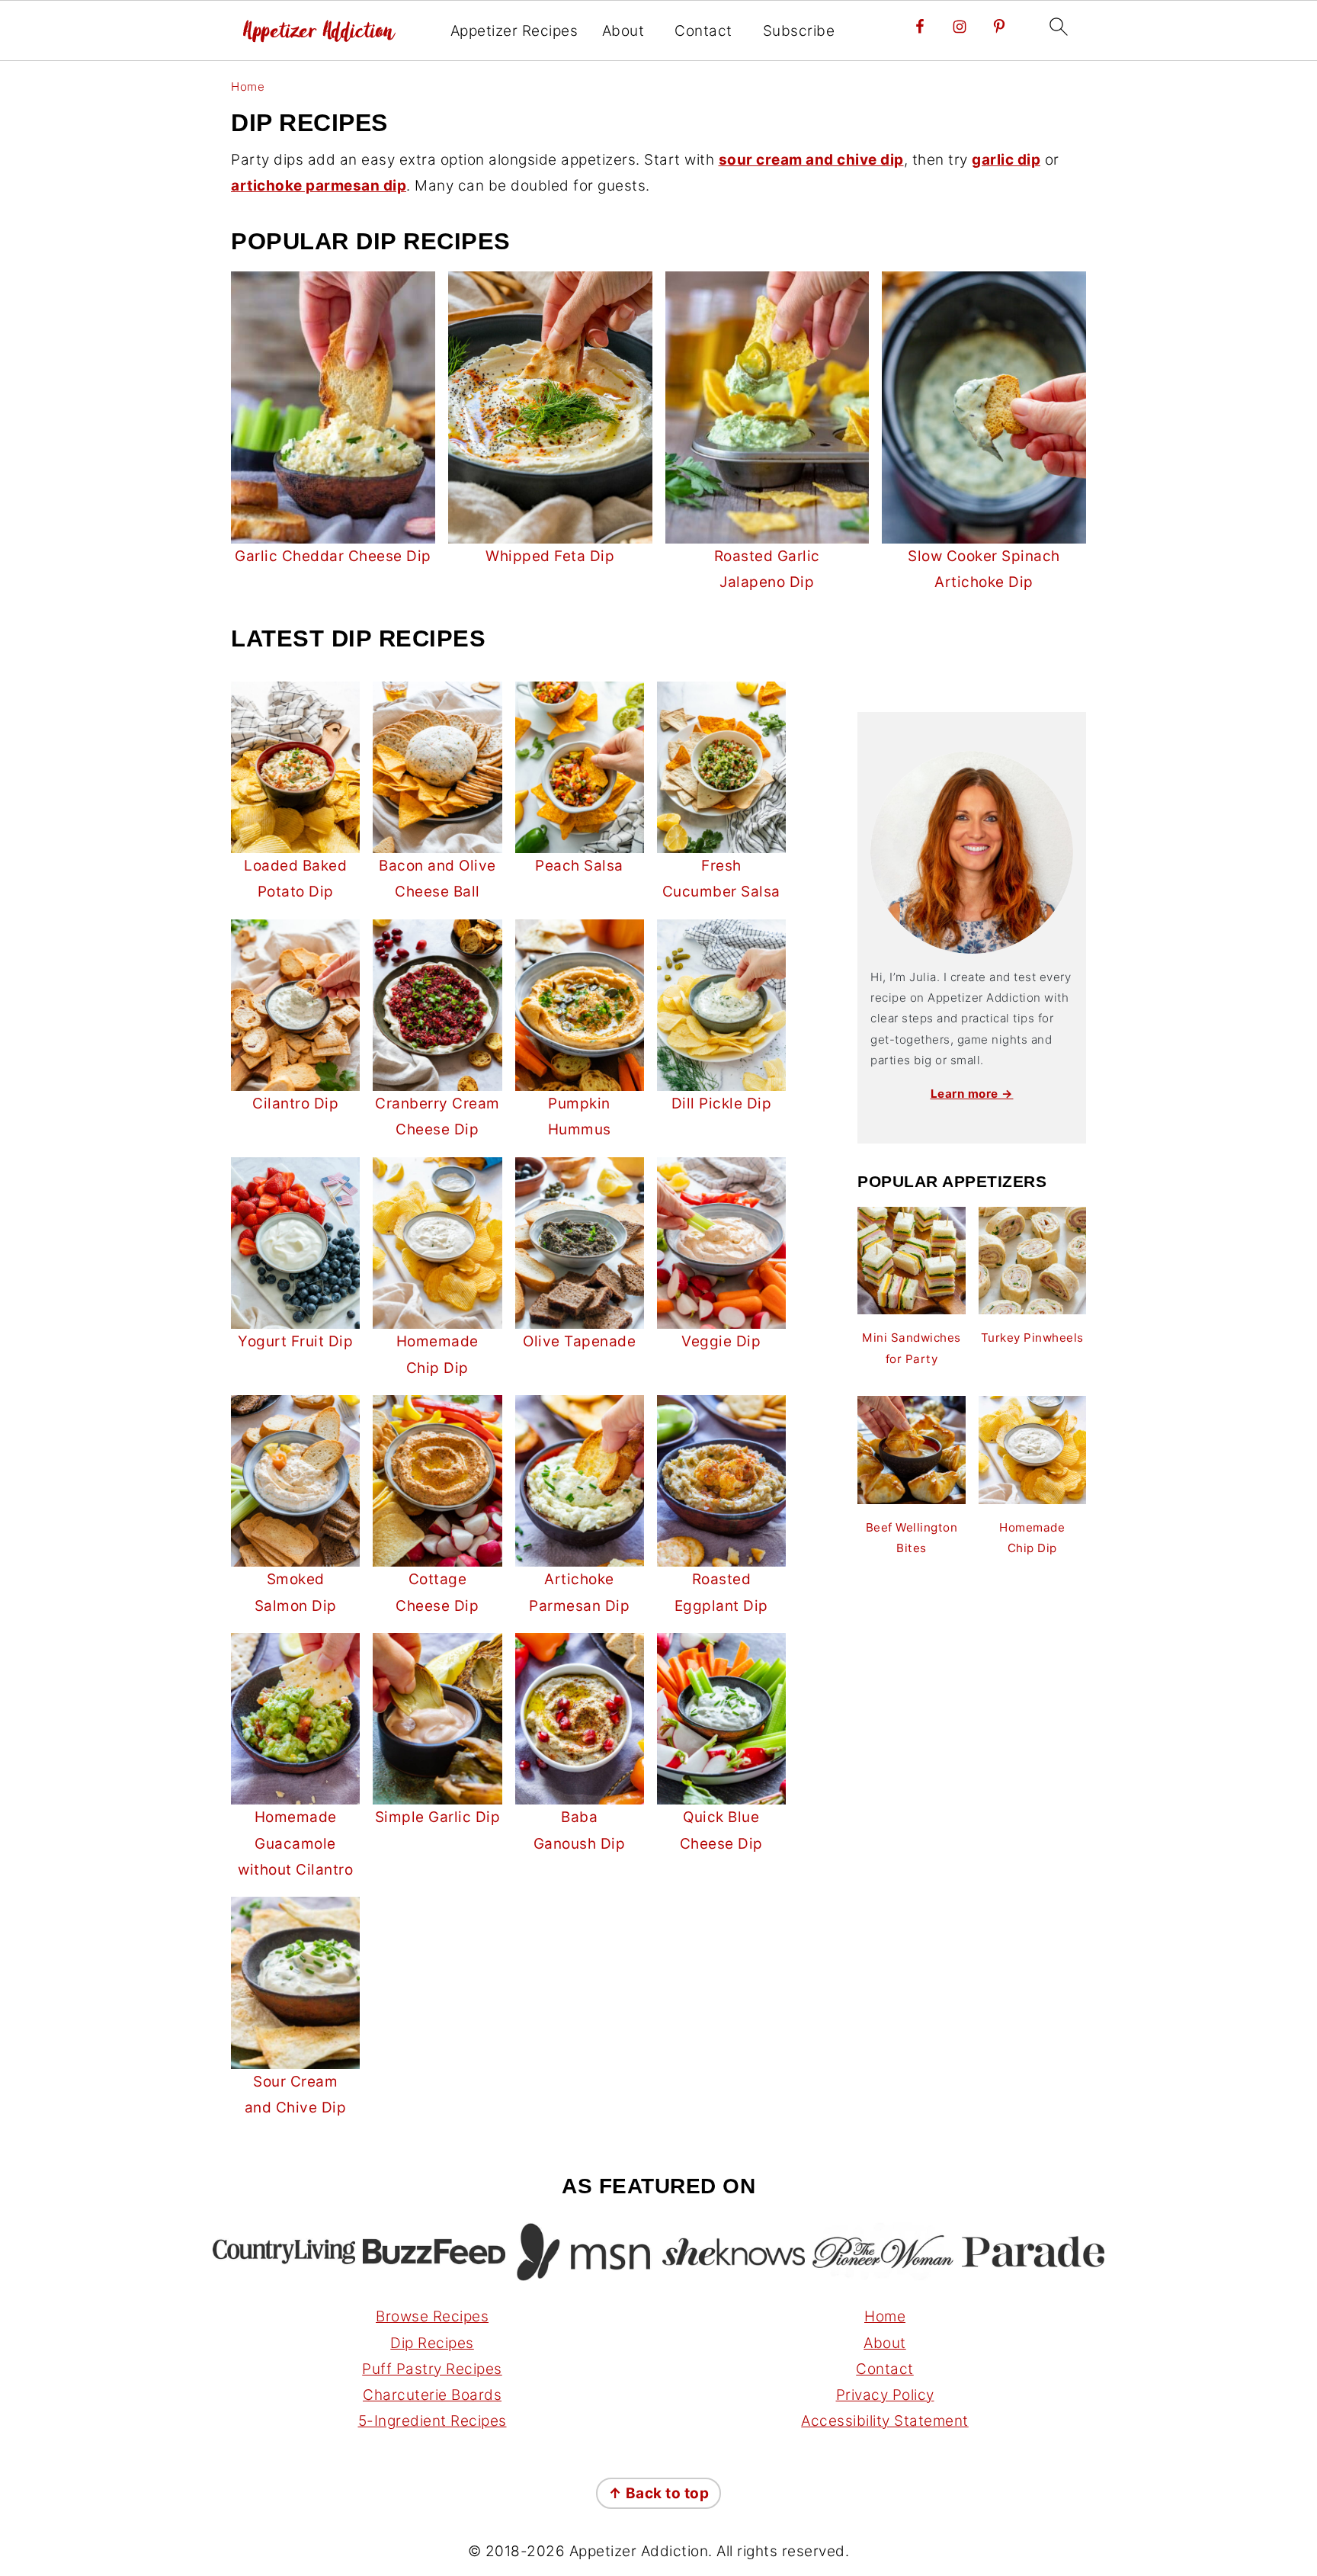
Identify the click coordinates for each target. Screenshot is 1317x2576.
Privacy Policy (885, 2395)
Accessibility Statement (885, 2421)
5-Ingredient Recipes (433, 2421)
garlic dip (1006, 160)
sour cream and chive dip (811, 160)
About (623, 31)
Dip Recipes (432, 2343)
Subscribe (799, 31)
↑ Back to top (659, 2493)
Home (248, 87)
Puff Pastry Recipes (432, 2369)
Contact (703, 31)
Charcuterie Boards (432, 2395)
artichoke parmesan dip (319, 186)
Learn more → (972, 1094)
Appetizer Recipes (514, 31)
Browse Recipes (432, 2316)
